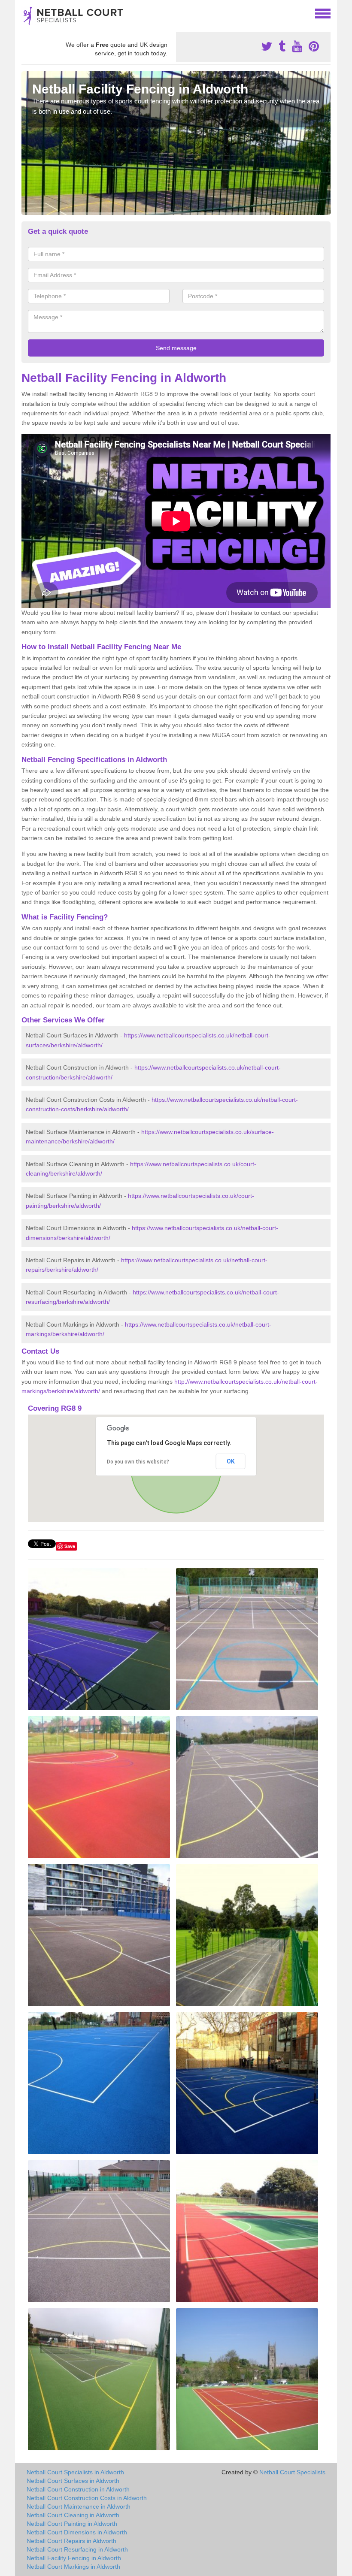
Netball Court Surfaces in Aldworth (73, 2481)
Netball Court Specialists (292, 2472)
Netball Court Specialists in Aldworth (75, 2472)
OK (231, 1461)
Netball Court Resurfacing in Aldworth (77, 2549)
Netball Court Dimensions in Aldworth (77, 2532)
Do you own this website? (138, 1462)
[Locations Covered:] (25, 13)
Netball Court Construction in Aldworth (78, 2489)
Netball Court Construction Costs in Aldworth (87, 2498)
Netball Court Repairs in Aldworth (71, 2541)
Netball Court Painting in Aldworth (72, 2524)
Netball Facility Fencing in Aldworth (74, 2558)
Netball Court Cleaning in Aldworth (73, 2515)
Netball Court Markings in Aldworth (73, 2567)
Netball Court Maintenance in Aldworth (79, 2506)
